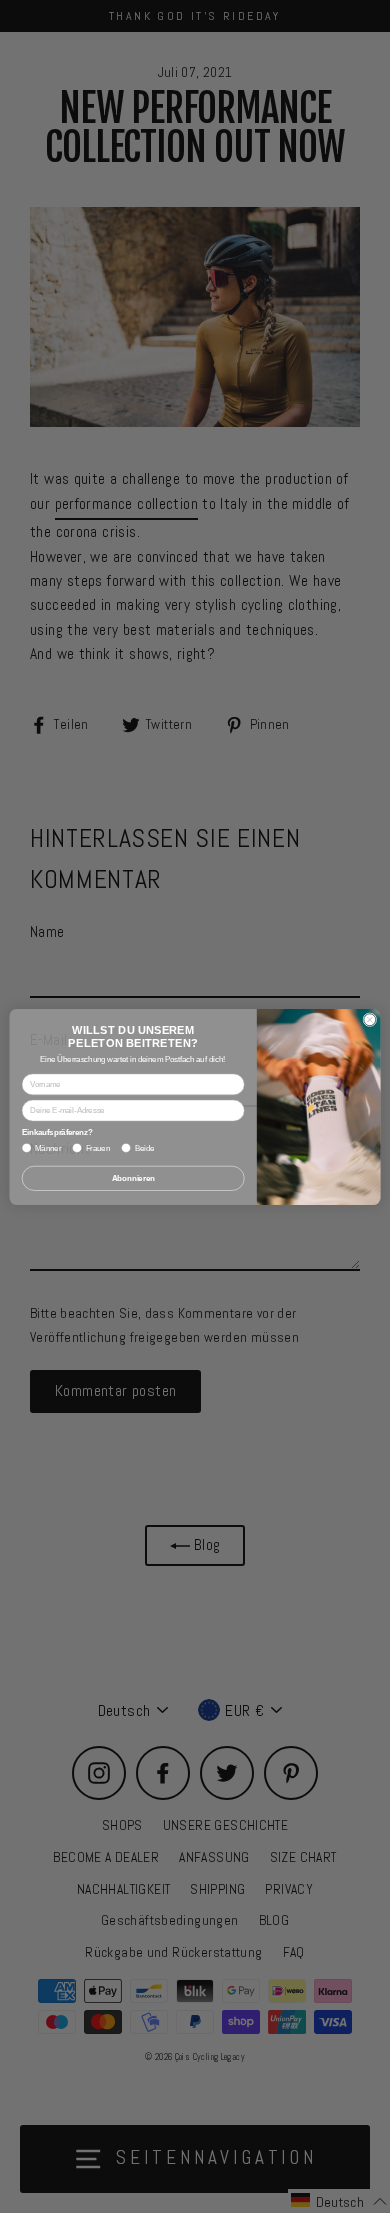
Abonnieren (133, 1178)
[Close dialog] (370, 1019)
